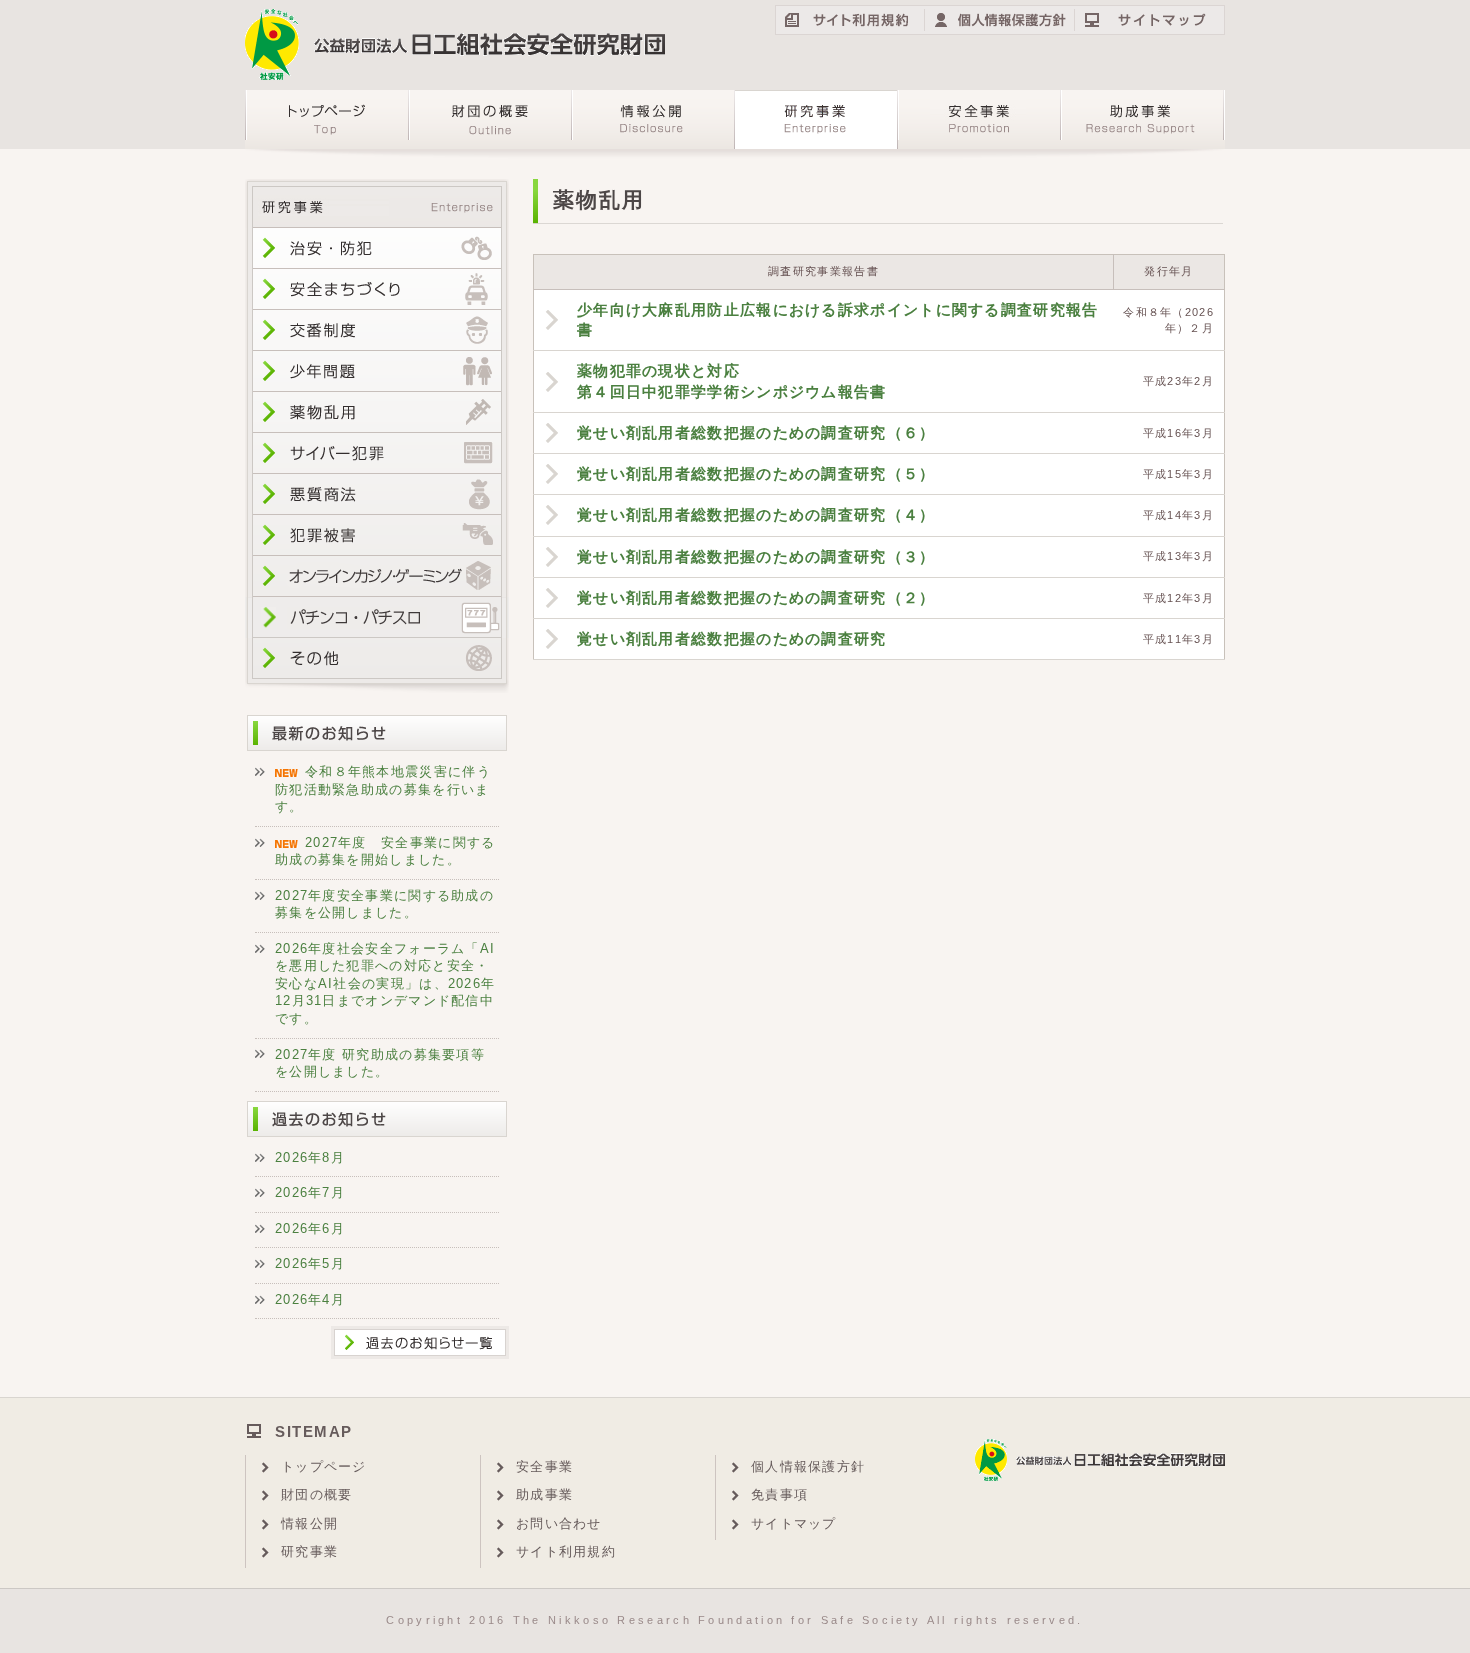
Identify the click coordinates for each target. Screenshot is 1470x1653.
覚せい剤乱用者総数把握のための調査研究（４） (756, 514)
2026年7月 (310, 1192)
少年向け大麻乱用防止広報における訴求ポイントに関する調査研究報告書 (838, 319)
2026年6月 (310, 1228)
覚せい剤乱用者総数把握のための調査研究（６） (756, 432)
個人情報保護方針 (808, 1466)
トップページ (324, 1466)
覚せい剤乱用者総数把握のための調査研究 (732, 638)
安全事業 (544, 1466)
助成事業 (544, 1494)
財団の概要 (317, 1494)
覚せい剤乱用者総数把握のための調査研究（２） (756, 597)
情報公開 (309, 1523)
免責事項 (779, 1494)
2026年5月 (310, 1263)
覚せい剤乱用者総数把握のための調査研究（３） (756, 556)
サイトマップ (794, 1523)
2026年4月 (310, 1299)
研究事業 (309, 1551)
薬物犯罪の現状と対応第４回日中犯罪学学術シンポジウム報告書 (732, 380)
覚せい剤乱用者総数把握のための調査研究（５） (756, 473)
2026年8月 (310, 1157)
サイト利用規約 (566, 1551)
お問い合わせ (559, 1523)
